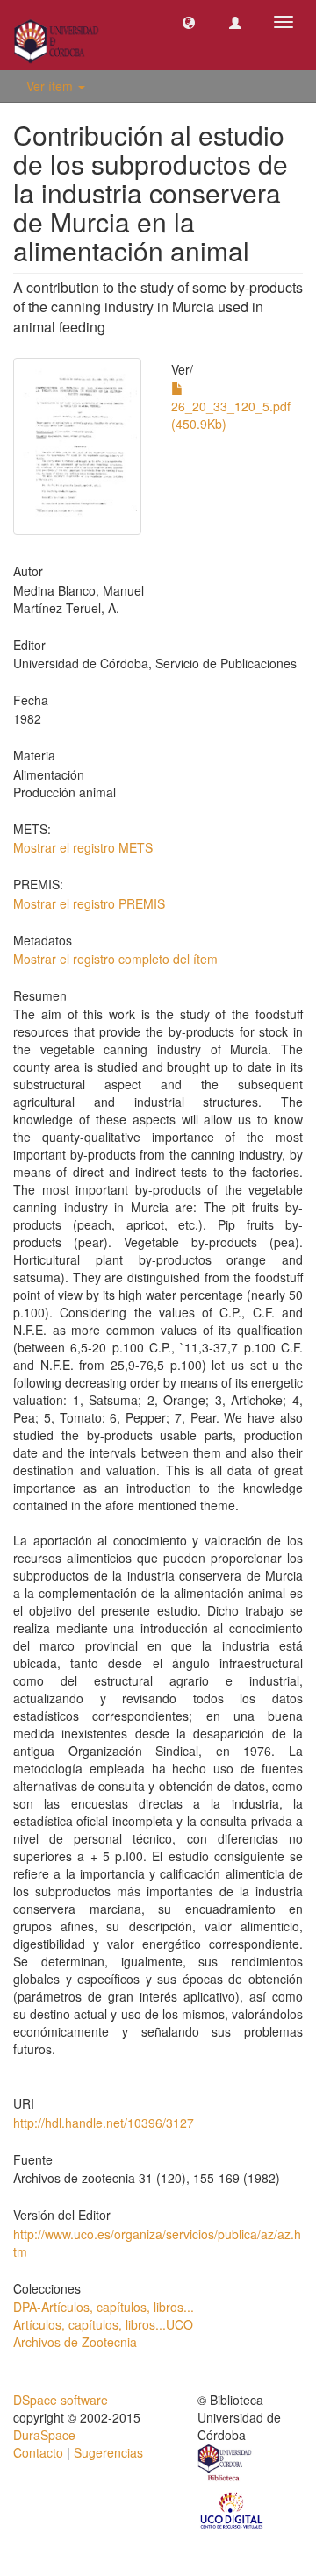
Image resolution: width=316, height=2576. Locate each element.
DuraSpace (44, 2435)
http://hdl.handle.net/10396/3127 (104, 2123)
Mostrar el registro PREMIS (89, 903)
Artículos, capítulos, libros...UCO (103, 2324)
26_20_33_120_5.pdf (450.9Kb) (231, 415)
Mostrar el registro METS (83, 847)
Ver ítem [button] (51, 86)
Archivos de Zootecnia (75, 2342)
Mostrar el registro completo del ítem (115, 959)
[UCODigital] (233, 2509)
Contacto (38, 2452)
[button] (189, 22)
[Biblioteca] (226, 2465)
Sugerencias (108, 2452)
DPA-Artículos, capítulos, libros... (104, 2307)
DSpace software (61, 2400)
